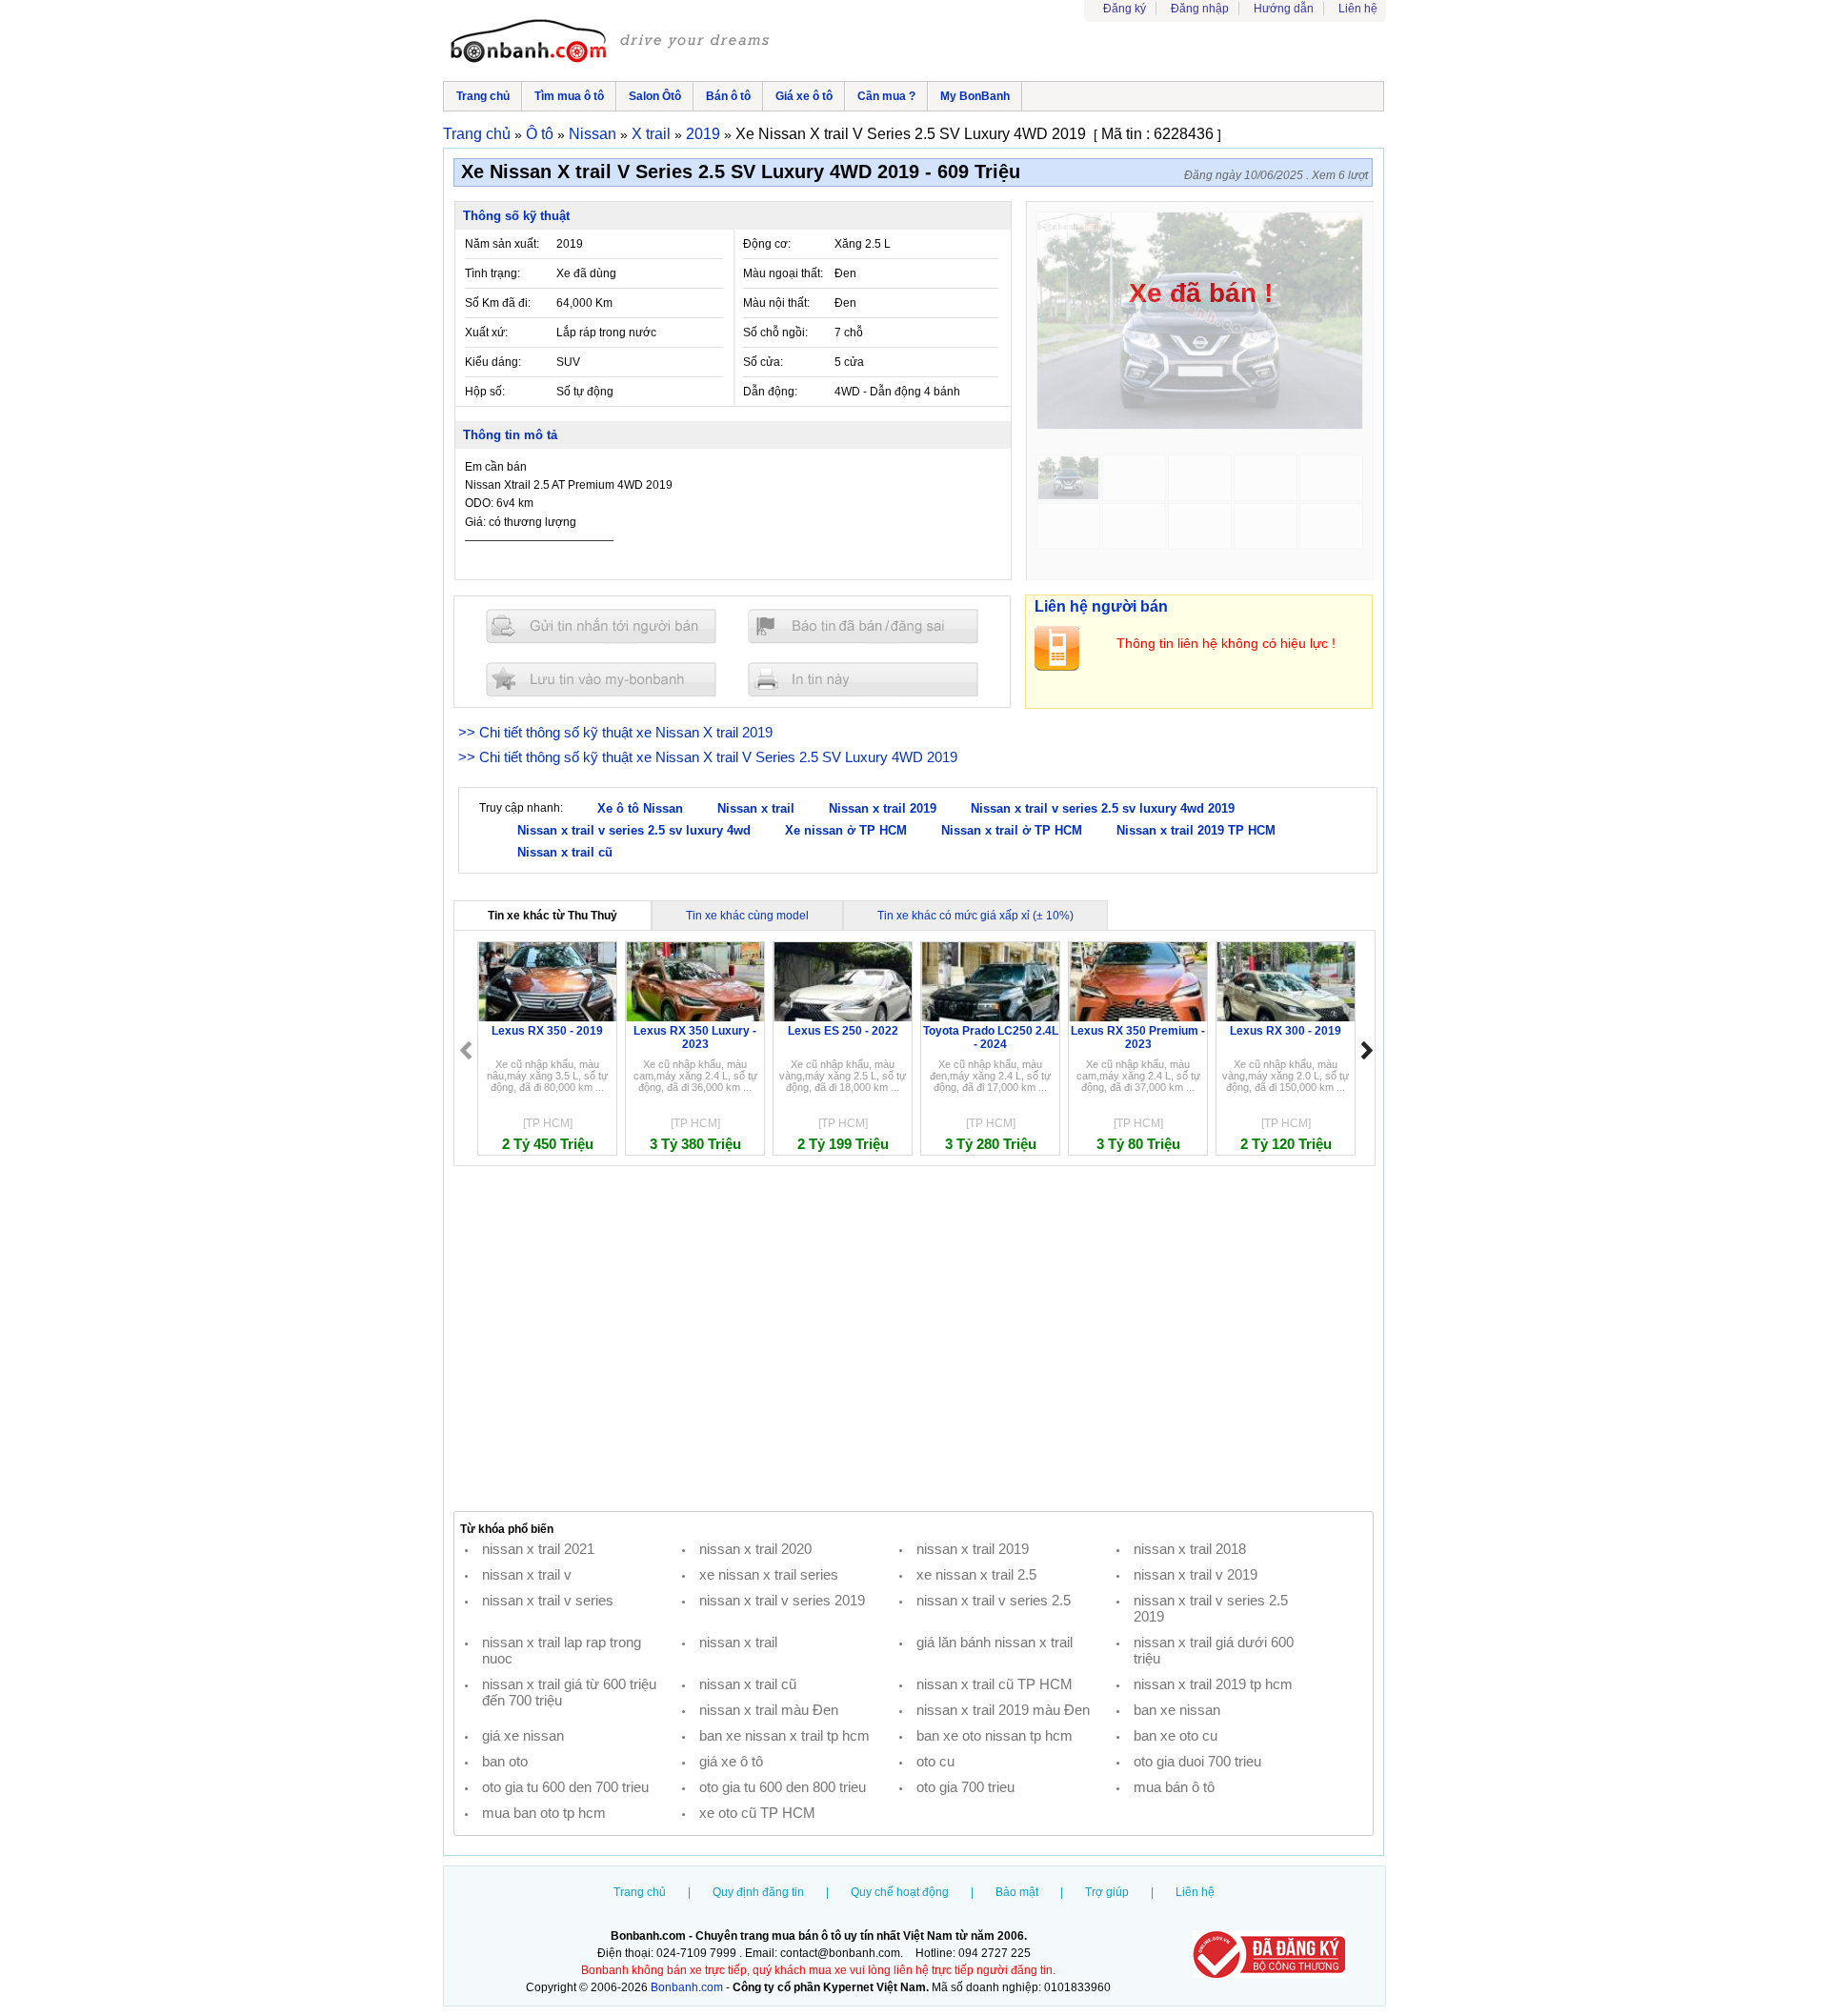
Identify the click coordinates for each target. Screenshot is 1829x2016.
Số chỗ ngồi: (775, 333)
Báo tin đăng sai (863, 626)
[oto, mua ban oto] (613, 43)
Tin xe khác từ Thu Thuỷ (553, 916)
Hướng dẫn (1284, 9)
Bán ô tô (728, 96)
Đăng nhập (1200, 9)
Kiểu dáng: (493, 362)
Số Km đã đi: (498, 303)
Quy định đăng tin (758, 1892)
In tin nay (863, 679)
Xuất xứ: (486, 333)
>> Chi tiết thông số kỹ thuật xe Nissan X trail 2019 (615, 732)
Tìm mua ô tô (569, 96)
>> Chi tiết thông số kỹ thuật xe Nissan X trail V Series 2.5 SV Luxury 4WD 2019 (708, 757)
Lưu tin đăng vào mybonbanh (601, 679)
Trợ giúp (1107, 1892)
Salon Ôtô (655, 96)
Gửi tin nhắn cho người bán (601, 626)
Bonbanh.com (687, 1987)
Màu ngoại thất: (783, 273)
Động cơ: (767, 244)
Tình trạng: (492, 273)
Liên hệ (1358, 9)
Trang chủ (483, 96)
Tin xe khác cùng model (747, 916)
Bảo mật (1017, 1892)
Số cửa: (763, 362)
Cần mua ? (886, 96)
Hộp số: (485, 392)
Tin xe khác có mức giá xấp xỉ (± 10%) (975, 916)
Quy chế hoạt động (900, 1892)
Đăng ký (1125, 9)
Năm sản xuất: (502, 244)
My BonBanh (975, 96)
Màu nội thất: (776, 303)
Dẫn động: (770, 392)
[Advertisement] (914, 1339)
